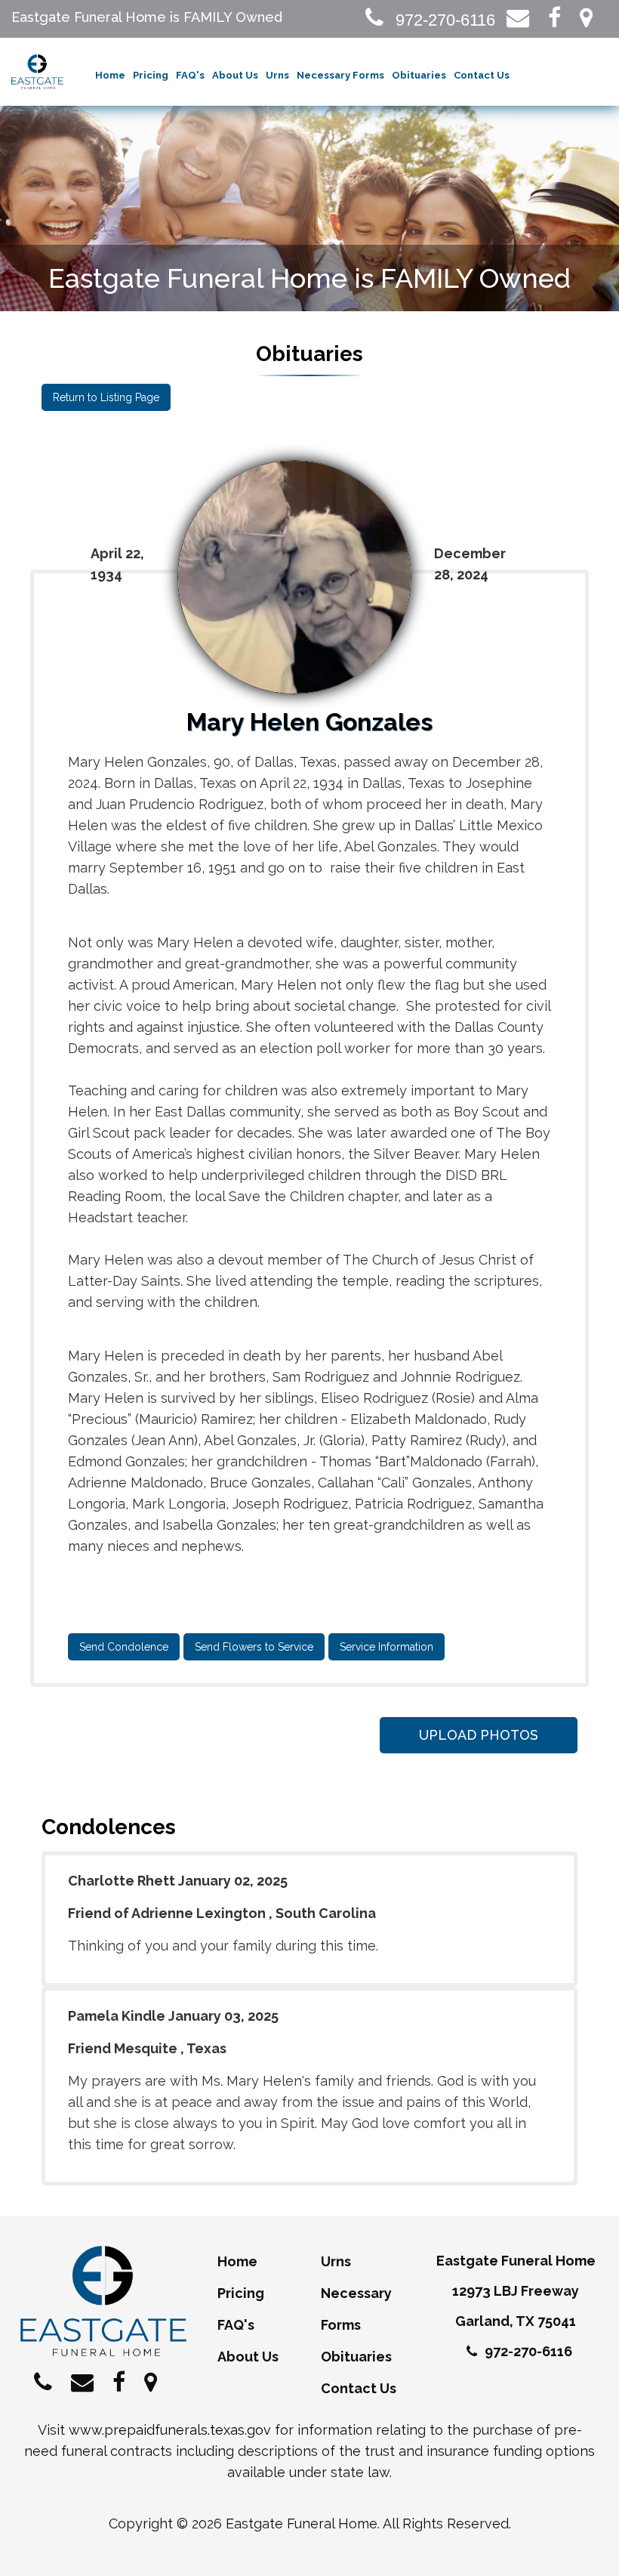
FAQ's (190, 75)
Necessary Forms (340, 75)
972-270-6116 (443, 20)
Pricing (151, 75)
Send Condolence (124, 1647)
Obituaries (419, 75)
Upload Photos (479, 1735)
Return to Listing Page (106, 397)
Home (110, 75)
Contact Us (482, 75)
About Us (235, 75)
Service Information (386, 1647)
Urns (277, 75)
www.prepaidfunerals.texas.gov (170, 2430)
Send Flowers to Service (254, 1647)
